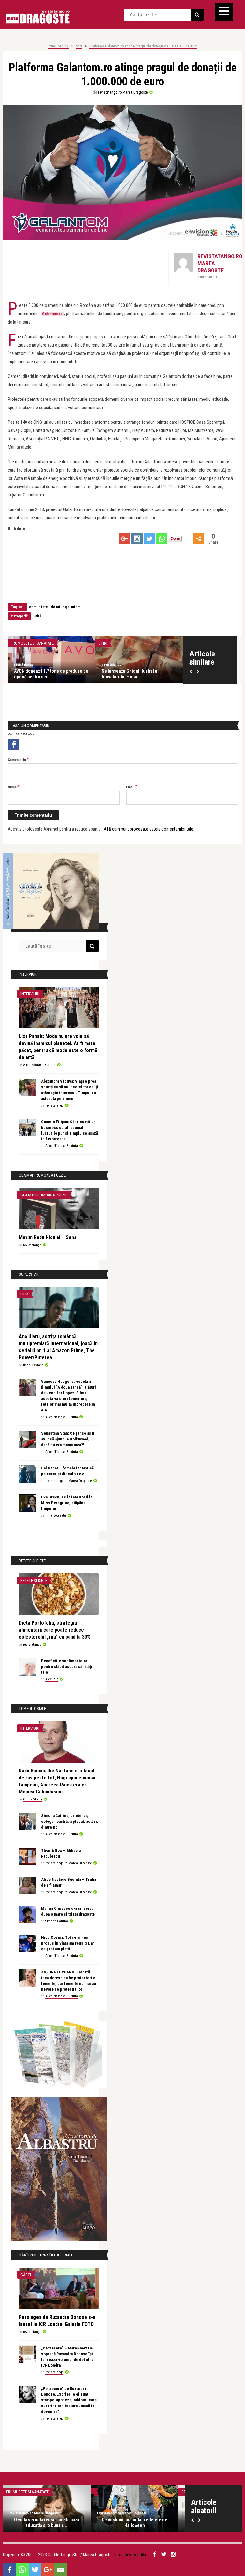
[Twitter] (149, 539)
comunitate (38, 607)
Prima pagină (58, 46)
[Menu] (224, 12)
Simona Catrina (57, 1921)
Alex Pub (52, 1679)
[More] (199, 539)
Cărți (26, 2275)
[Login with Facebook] (14, 744)
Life (102, 643)
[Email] (61, 2570)
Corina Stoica (33, 1799)
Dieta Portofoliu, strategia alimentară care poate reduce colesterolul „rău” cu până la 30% (55, 1630)
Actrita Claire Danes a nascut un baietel (47, 2522)
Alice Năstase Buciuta (39, 1065)
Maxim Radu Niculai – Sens (48, 1237)
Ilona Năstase (33, 1365)
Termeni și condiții (130, 2555)
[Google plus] (125, 539)
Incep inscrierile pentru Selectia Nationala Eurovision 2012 (134, 2522)
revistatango (24, 664)
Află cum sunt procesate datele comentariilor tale (148, 829)
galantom (73, 607)
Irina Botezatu (56, 1515)
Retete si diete (34, 1580)
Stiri (79, 46)
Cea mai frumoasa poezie (44, 1195)
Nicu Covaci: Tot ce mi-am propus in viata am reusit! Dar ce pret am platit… (68, 1943)
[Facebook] (10, 2570)
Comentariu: (18, 759)
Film (24, 1294)
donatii (56, 607)
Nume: (14, 787)
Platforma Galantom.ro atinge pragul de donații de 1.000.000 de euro (143, 46)
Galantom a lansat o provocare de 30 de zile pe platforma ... (137, 674)
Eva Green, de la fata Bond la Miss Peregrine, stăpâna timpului (67, 1503)
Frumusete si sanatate (32, 643)
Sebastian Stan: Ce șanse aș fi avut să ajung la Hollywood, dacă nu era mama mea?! (68, 1439)
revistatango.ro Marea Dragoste (123, 92)
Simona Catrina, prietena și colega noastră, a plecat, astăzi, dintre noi (70, 1821)
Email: (132, 787)
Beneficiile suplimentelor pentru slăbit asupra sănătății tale (67, 1667)
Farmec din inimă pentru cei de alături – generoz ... (51, 674)
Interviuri (30, 994)
